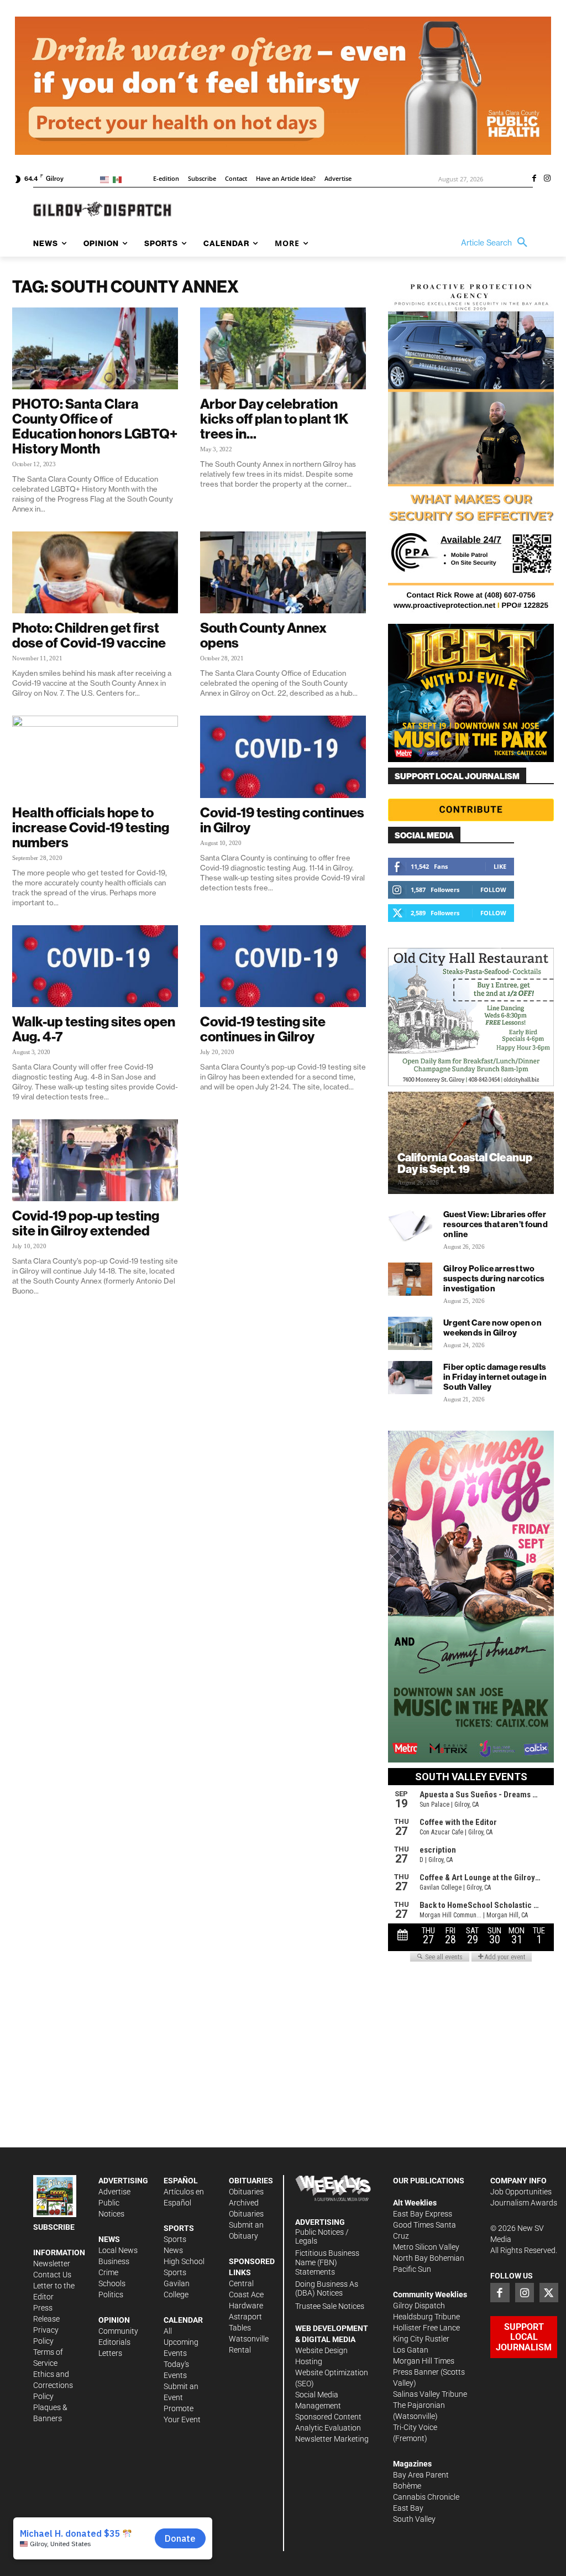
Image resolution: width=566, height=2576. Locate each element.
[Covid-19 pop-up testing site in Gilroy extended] (95, 1160)
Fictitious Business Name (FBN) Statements (327, 2262)
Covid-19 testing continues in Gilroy (282, 820)
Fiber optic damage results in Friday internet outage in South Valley (495, 1377)
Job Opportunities (521, 2192)
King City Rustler (421, 2339)
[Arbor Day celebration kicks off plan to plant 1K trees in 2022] (283, 348)
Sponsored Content (328, 2417)
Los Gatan (411, 2350)
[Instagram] (547, 179)
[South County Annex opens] (283, 572)
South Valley (414, 2519)
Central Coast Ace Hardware (246, 2295)
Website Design (321, 2350)
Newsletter (52, 2264)
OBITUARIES (251, 2181)
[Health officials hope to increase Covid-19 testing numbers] (95, 757)
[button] (497, 243)
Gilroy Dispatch (419, 2306)
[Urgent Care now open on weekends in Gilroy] (410, 1333)
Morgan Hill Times (424, 2361)
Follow (493, 890)
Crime (108, 2272)
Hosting (309, 2361)
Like (500, 866)
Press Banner (416, 2372)
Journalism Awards (524, 2203)
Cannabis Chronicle (426, 2497)
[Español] (119, 179)
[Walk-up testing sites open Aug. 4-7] (95, 966)
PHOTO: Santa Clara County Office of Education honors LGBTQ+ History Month (95, 426)
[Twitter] (549, 2292)
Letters (110, 2353)
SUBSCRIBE (54, 2227)
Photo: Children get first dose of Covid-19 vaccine (89, 635)
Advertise (114, 2192)
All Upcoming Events (181, 2342)
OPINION (114, 2320)
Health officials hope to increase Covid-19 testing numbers (91, 827)
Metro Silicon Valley (426, 2247)
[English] (106, 179)
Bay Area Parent (421, 2475)
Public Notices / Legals (322, 2237)
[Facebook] (534, 179)
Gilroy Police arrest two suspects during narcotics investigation (494, 1278)
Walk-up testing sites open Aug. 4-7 (94, 1029)
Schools (112, 2283)
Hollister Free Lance (426, 2328)
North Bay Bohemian (429, 2258)
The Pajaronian (419, 2405)
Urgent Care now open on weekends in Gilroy (492, 1328)
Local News (118, 2250)
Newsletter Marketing (332, 2439)
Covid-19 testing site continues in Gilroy (263, 1029)
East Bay (408, 2508)
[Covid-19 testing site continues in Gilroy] (283, 966)
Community (118, 2331)
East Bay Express (423, 2214)
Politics (111, 2295)
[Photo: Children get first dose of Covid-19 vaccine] (95, 572)
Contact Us (52, 2275)
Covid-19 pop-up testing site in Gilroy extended (86, 1223)
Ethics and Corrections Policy (53, 2385)
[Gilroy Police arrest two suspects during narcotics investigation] (410, 1279)
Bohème (407, 2486)
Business (114, 2261)
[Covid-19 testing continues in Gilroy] (283, 757)
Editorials (114, 2342)
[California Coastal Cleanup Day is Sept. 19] (471, 1143)
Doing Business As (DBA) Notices (327, 2289)
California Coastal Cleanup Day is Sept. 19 (465, 1163)
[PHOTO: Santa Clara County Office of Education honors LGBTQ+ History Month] (95, 348)
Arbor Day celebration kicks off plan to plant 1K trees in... (274, 419)
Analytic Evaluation (328, 2428)
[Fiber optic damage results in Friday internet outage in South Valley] (410, 1378)
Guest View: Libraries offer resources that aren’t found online (496, 1224)
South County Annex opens (263, 635)
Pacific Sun (412, 2269)
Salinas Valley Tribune (430, 2394)
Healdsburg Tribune (426, 2317)
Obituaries (246, 2192)
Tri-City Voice (415, 2427)
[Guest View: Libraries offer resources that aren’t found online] (410, 1225)
